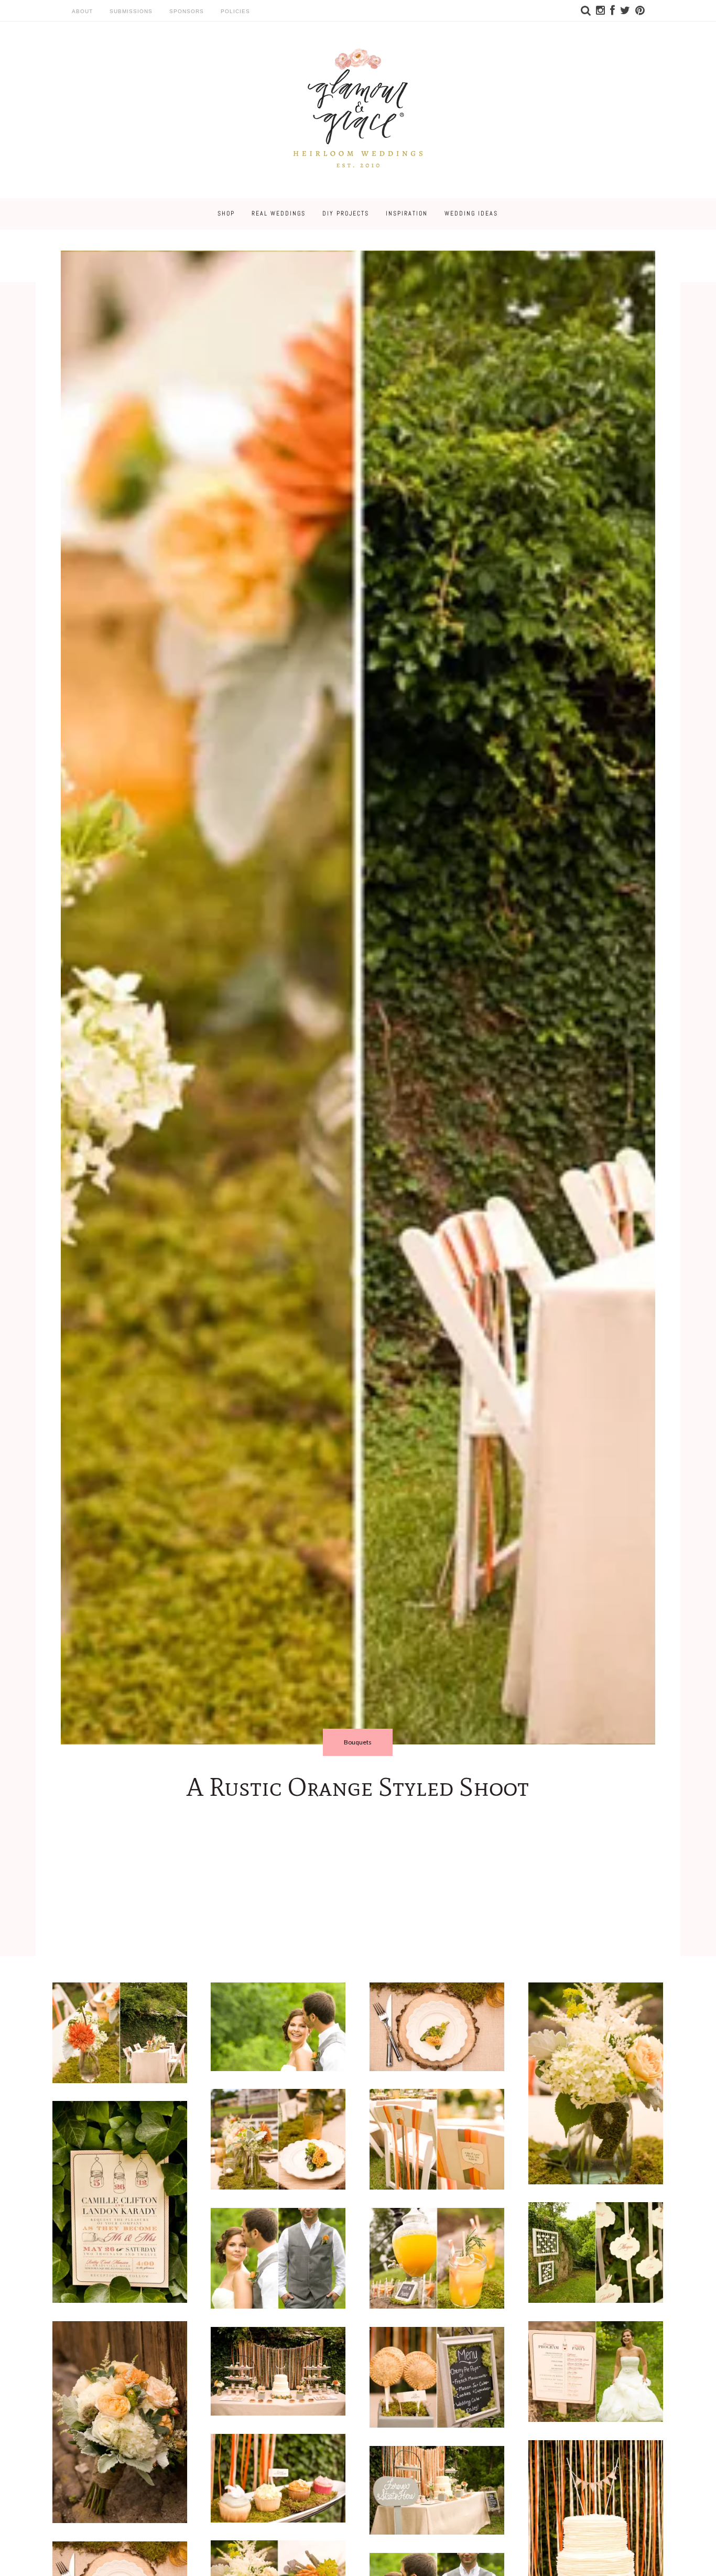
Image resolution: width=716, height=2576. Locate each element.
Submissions (131, 11)
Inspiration (407, 213)
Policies (235, 11)
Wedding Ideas (471, 213)
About (82, 11)
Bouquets (358, 1742)
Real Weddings (279, 213)
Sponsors (187, 11)
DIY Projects (346, 213)
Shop (226, 213)
